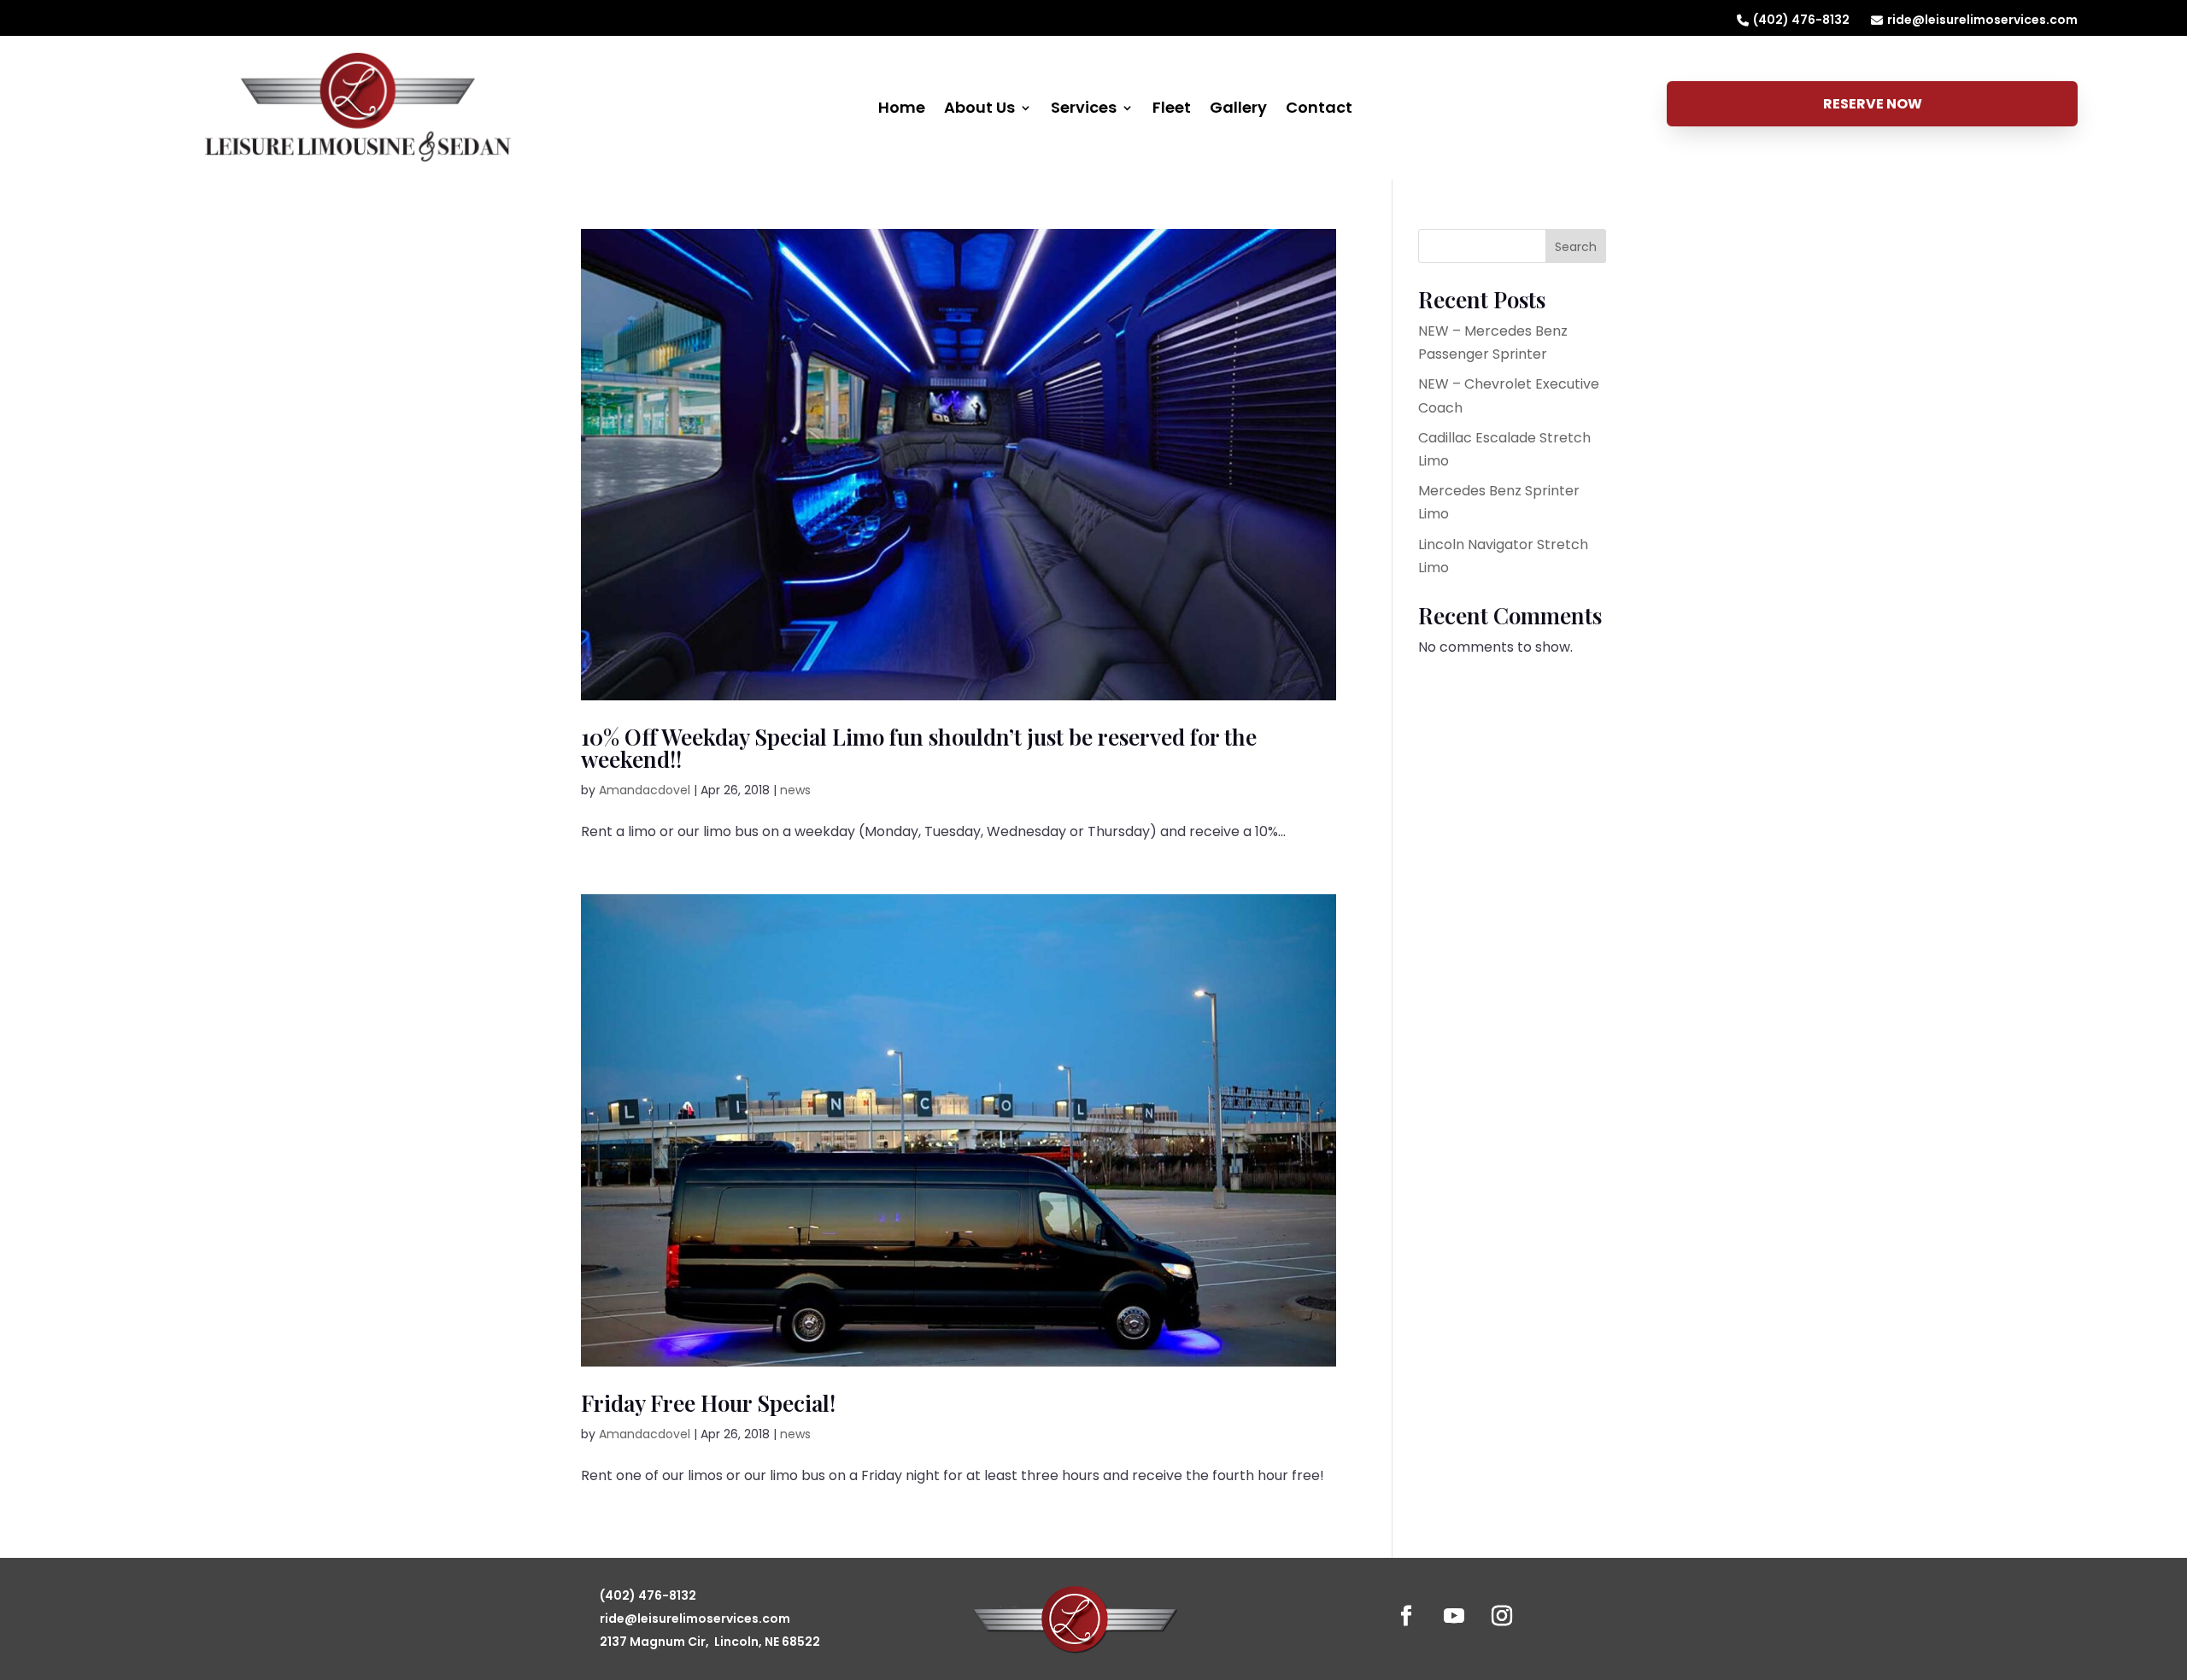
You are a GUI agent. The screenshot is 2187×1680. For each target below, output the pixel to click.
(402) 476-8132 (1801, 20)
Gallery (1238, 110)
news (795, 790)
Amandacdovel (645, 790)
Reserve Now (1873, 104)
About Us (979, 110)
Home (902, 110)
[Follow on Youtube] (1454, 1616)
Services (1084, 110)
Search (1576, 247)
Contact (1319, 110)
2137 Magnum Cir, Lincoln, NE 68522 (710, 1642)
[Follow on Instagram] (1502, 1616)
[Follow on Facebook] (1406, 1616)
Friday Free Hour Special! (708, 1403)
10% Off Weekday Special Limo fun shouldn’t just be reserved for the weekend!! (919, 748)
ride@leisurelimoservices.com (1982, 20)
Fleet (1172, 110)
